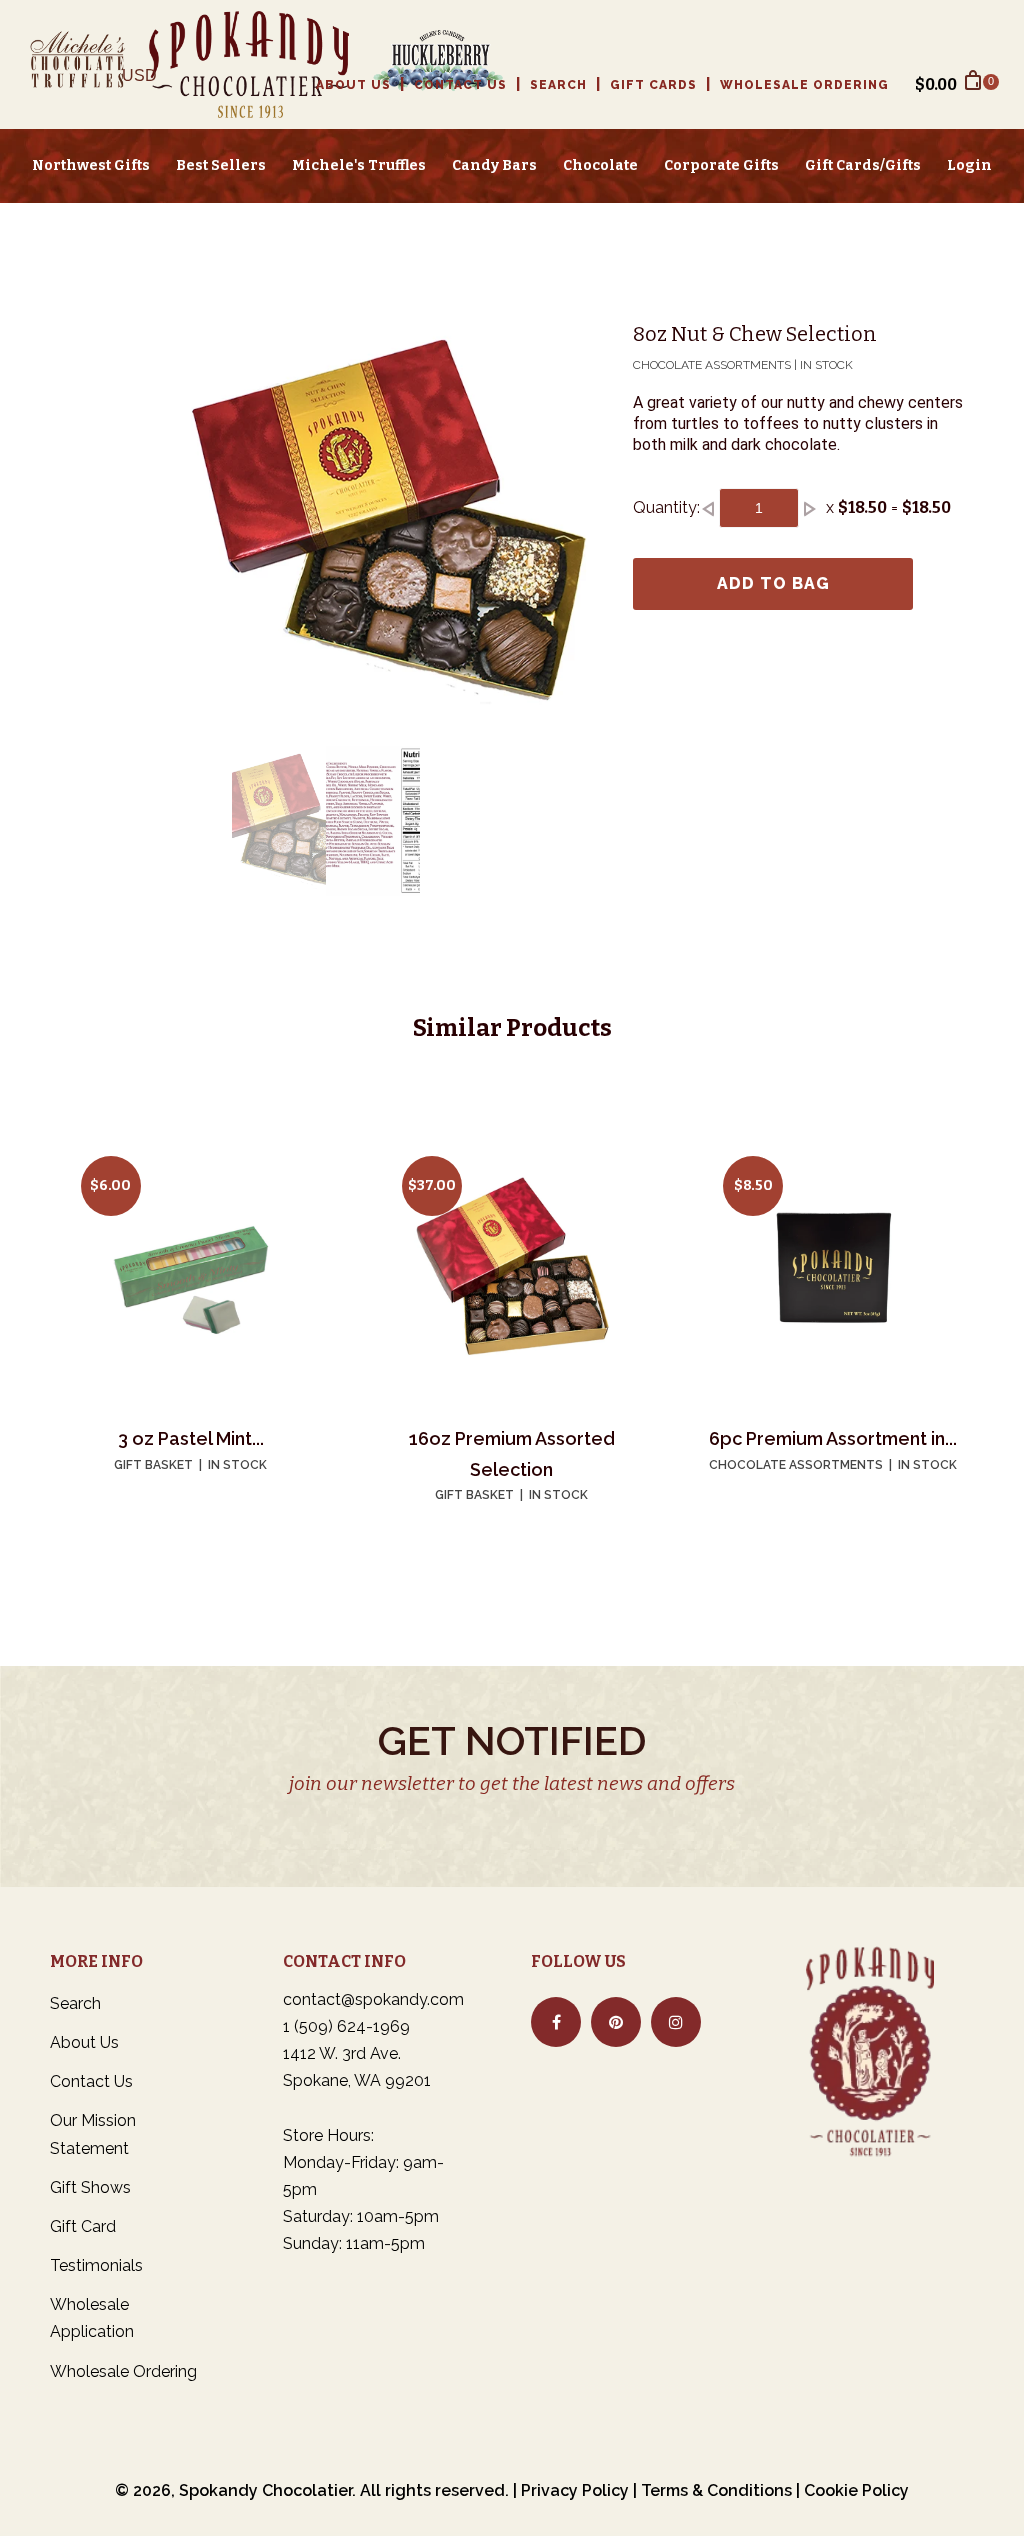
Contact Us (460, 85)
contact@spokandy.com (373, 1999)
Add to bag (773, 583)
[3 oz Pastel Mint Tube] (191, 1266)
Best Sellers (221, 165)
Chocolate (600, 165)
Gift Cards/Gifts (863, 165)
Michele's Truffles (359, 165)
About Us (353, 85)
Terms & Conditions (716, 2490)
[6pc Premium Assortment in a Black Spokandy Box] (833, 1266)
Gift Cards (653, 85)
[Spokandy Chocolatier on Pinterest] (616, 2022)
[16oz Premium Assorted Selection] (512, 1266)
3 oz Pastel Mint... (191, 1438)
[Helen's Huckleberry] (428, 64)
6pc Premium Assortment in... (833, 1438)
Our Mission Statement (93, 2134)
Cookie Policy (856, 2490)
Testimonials (96, 2265)
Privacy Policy (575, 2490)
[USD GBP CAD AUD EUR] (147, 83)
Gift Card (83, 2226)
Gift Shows (90, 2187)
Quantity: (666, 507)
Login (969, 165)
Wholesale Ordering (804, 85)
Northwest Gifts (91, 165)
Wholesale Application (92, 2318)
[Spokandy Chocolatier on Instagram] (676, 2022)
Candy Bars (494, 165)
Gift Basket (153, 1465)
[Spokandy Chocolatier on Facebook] (556, 2022)
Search (558, 85)
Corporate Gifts (721, 165)
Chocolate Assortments (796, 1465)
